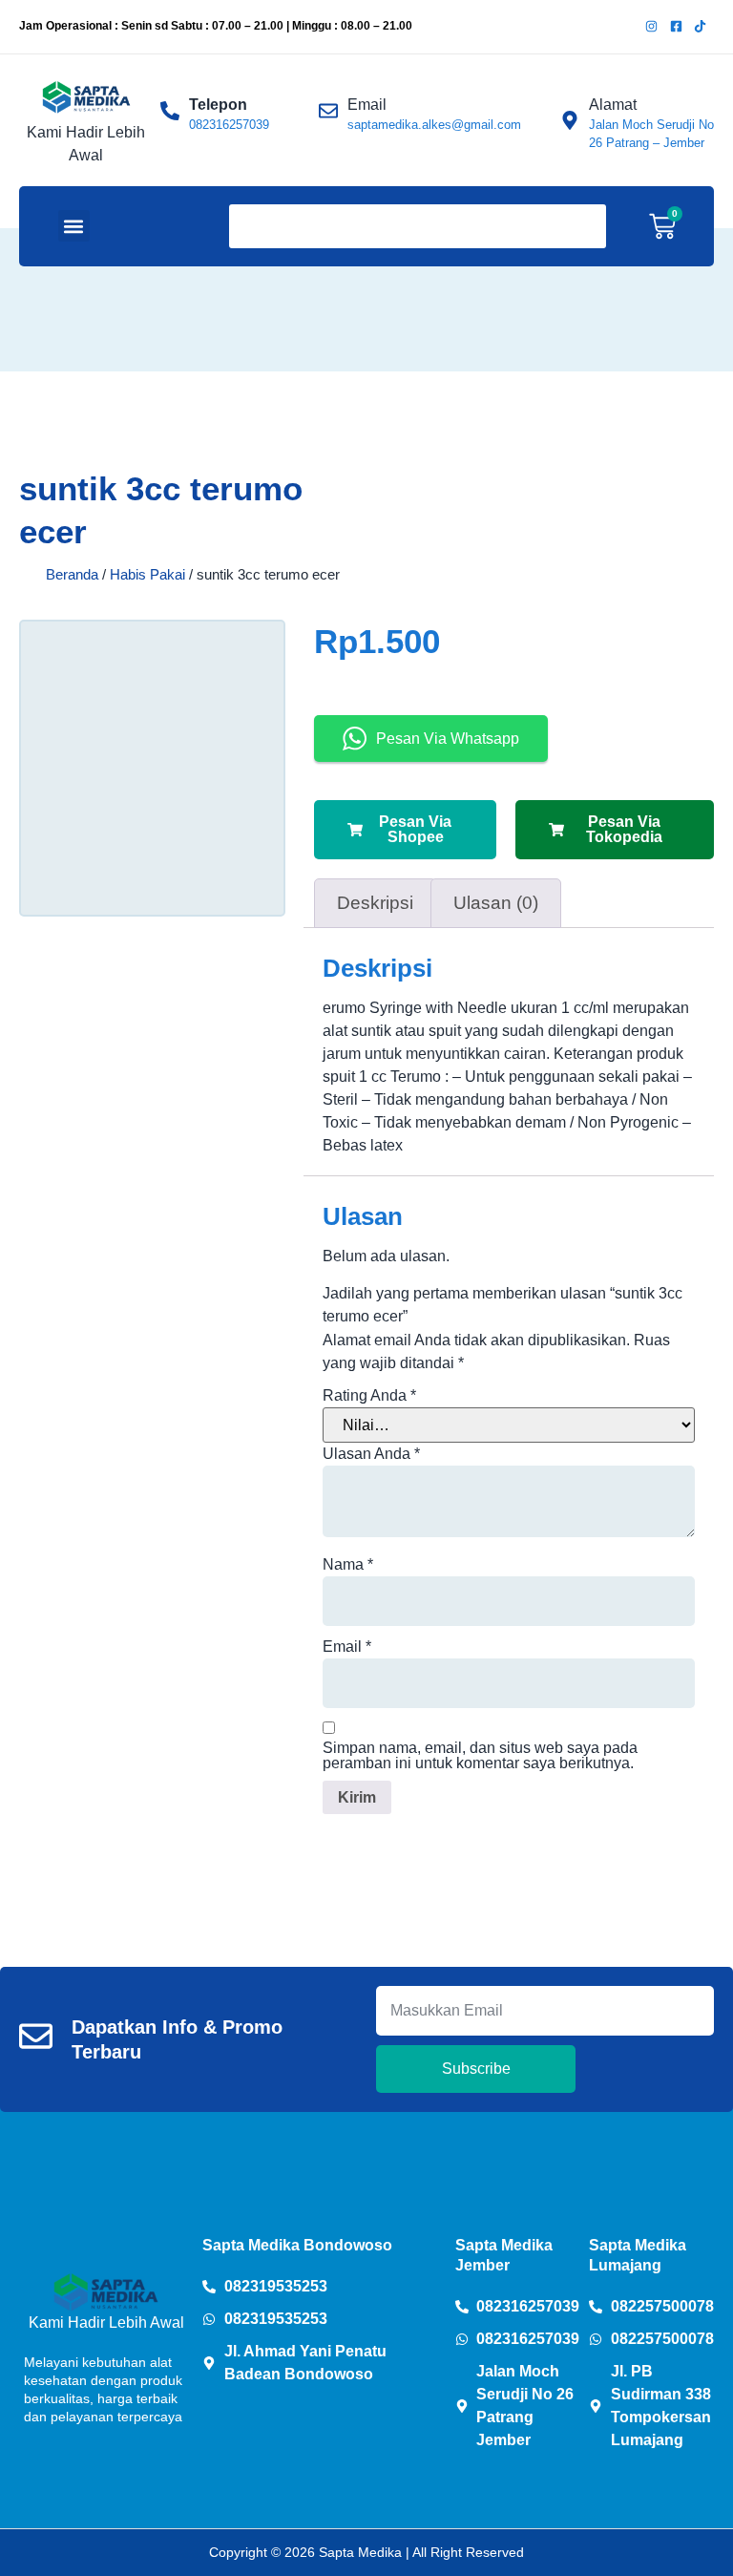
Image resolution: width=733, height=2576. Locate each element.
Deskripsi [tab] (375, 903)
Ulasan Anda (371, 1454)
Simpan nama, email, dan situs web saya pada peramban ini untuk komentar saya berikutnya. (480, 1756)
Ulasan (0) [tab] (496, 903)
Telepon (218, 105)
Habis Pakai (147, 575)
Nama (348, 1565)
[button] (74, 226)
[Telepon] (170, 111)
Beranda (72, 575)
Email (347, 1647)
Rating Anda (369, 1396)
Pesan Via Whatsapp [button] (448, 739)
